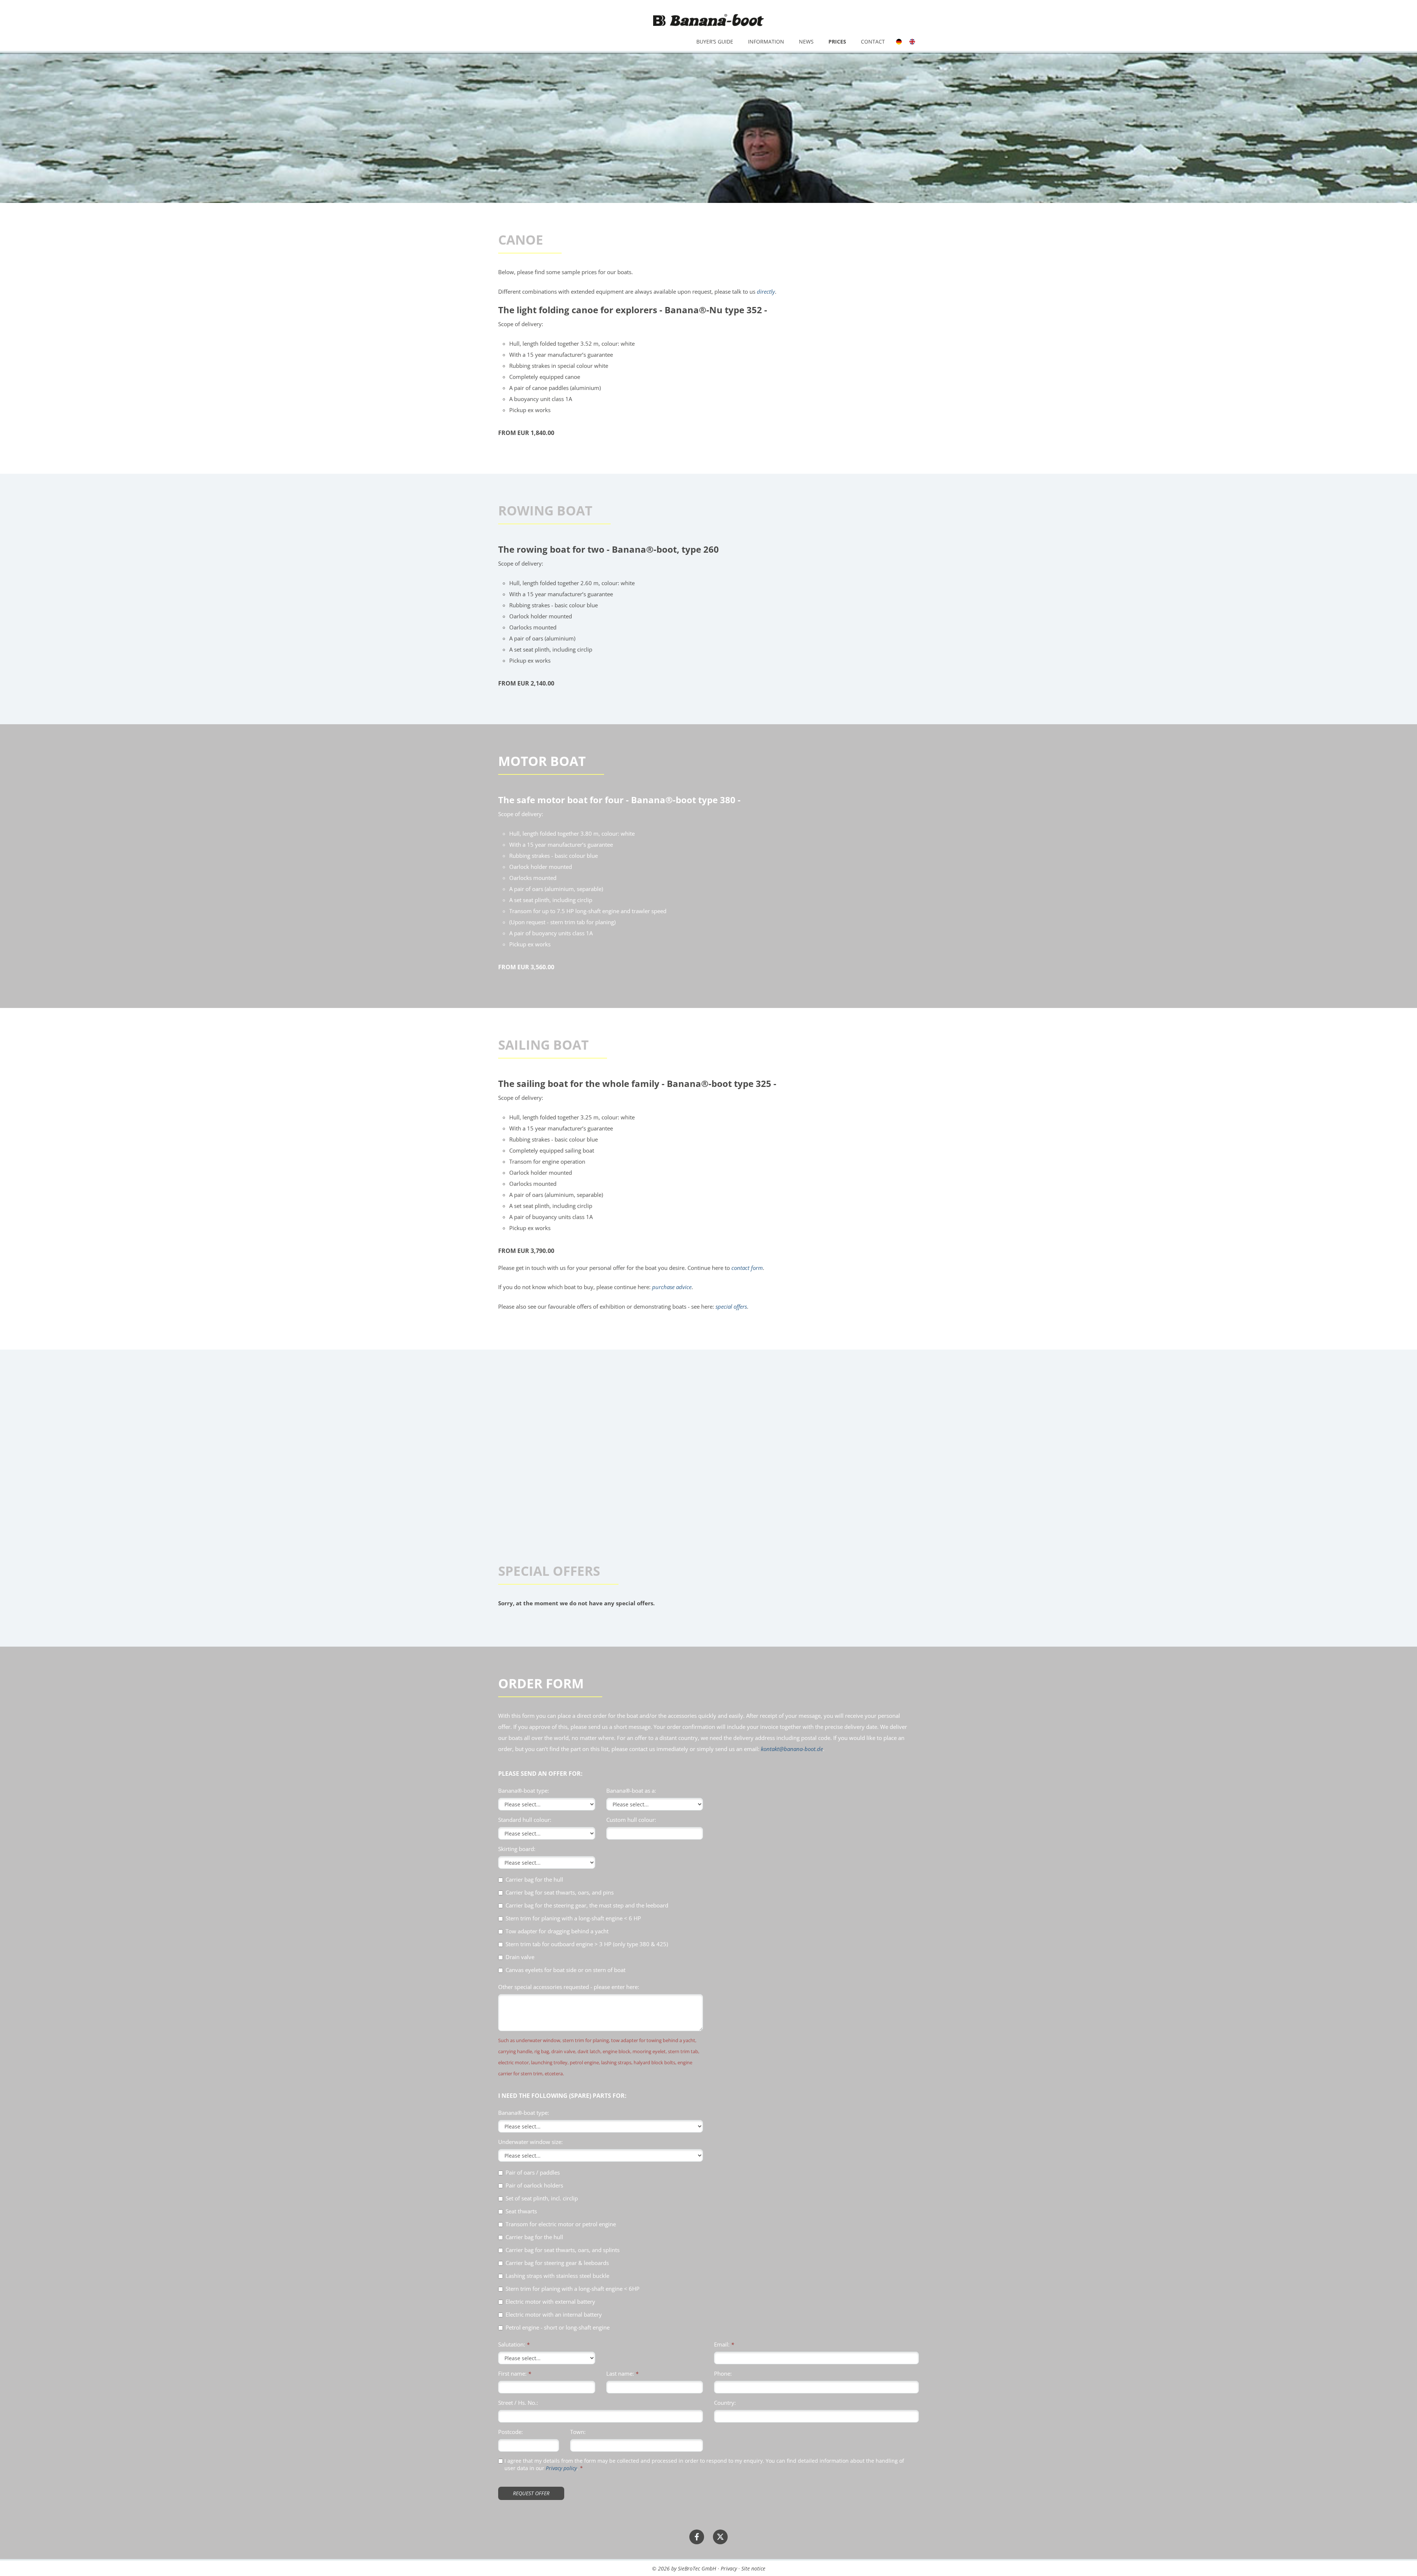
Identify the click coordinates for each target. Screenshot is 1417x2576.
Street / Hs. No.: (518, 2403)
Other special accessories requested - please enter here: (569, 1987)
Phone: (723, 2373)
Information (766, 42)
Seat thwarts (521, 2211)
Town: (578, 2432)
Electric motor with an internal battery (554, 2315)
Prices (837, 42)
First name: (512, 2373)
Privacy (729, 2568)
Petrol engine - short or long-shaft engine (558, 2328)
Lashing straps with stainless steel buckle (557, 2276)
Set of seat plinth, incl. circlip (542, 2198)
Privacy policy (561, 2468)
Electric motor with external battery (550, 2302)
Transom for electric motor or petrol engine (561, 2224)
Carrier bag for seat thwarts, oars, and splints (563, 2250)
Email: (722, 2344)
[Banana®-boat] (708, 20)
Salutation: (512, 2344)
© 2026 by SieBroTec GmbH (684, 2568)
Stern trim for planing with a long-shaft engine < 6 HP (573, 1918)
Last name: (620, 2373)
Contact (873, 42)
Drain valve (520, 1957)
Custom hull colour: (631, 1820)
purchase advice (672, 1287)
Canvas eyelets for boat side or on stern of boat (566, 1970)
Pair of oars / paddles (533, 2173)
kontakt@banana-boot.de (792, 1749)
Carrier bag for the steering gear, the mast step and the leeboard (587, 1905)
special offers (731, 1306)
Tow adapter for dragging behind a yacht (557, 1931)
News (806, 42)
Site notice (753, 2568)
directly (766, 291)
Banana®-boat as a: (631, 1791)
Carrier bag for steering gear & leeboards (557, 2263)
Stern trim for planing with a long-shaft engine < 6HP (573, 2289)
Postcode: (511, 2432)
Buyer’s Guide (715, 42)
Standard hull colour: (525, 1820)
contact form (747, 1268)
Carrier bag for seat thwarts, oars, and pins (560, 1893)
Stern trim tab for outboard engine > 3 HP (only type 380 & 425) (587, 1944)
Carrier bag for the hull (534, 1880)
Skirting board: (517, 1849)
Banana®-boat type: (524, 1791)
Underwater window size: (530, 2142)
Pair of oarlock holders (534, 2185)
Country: (725, 2403)
